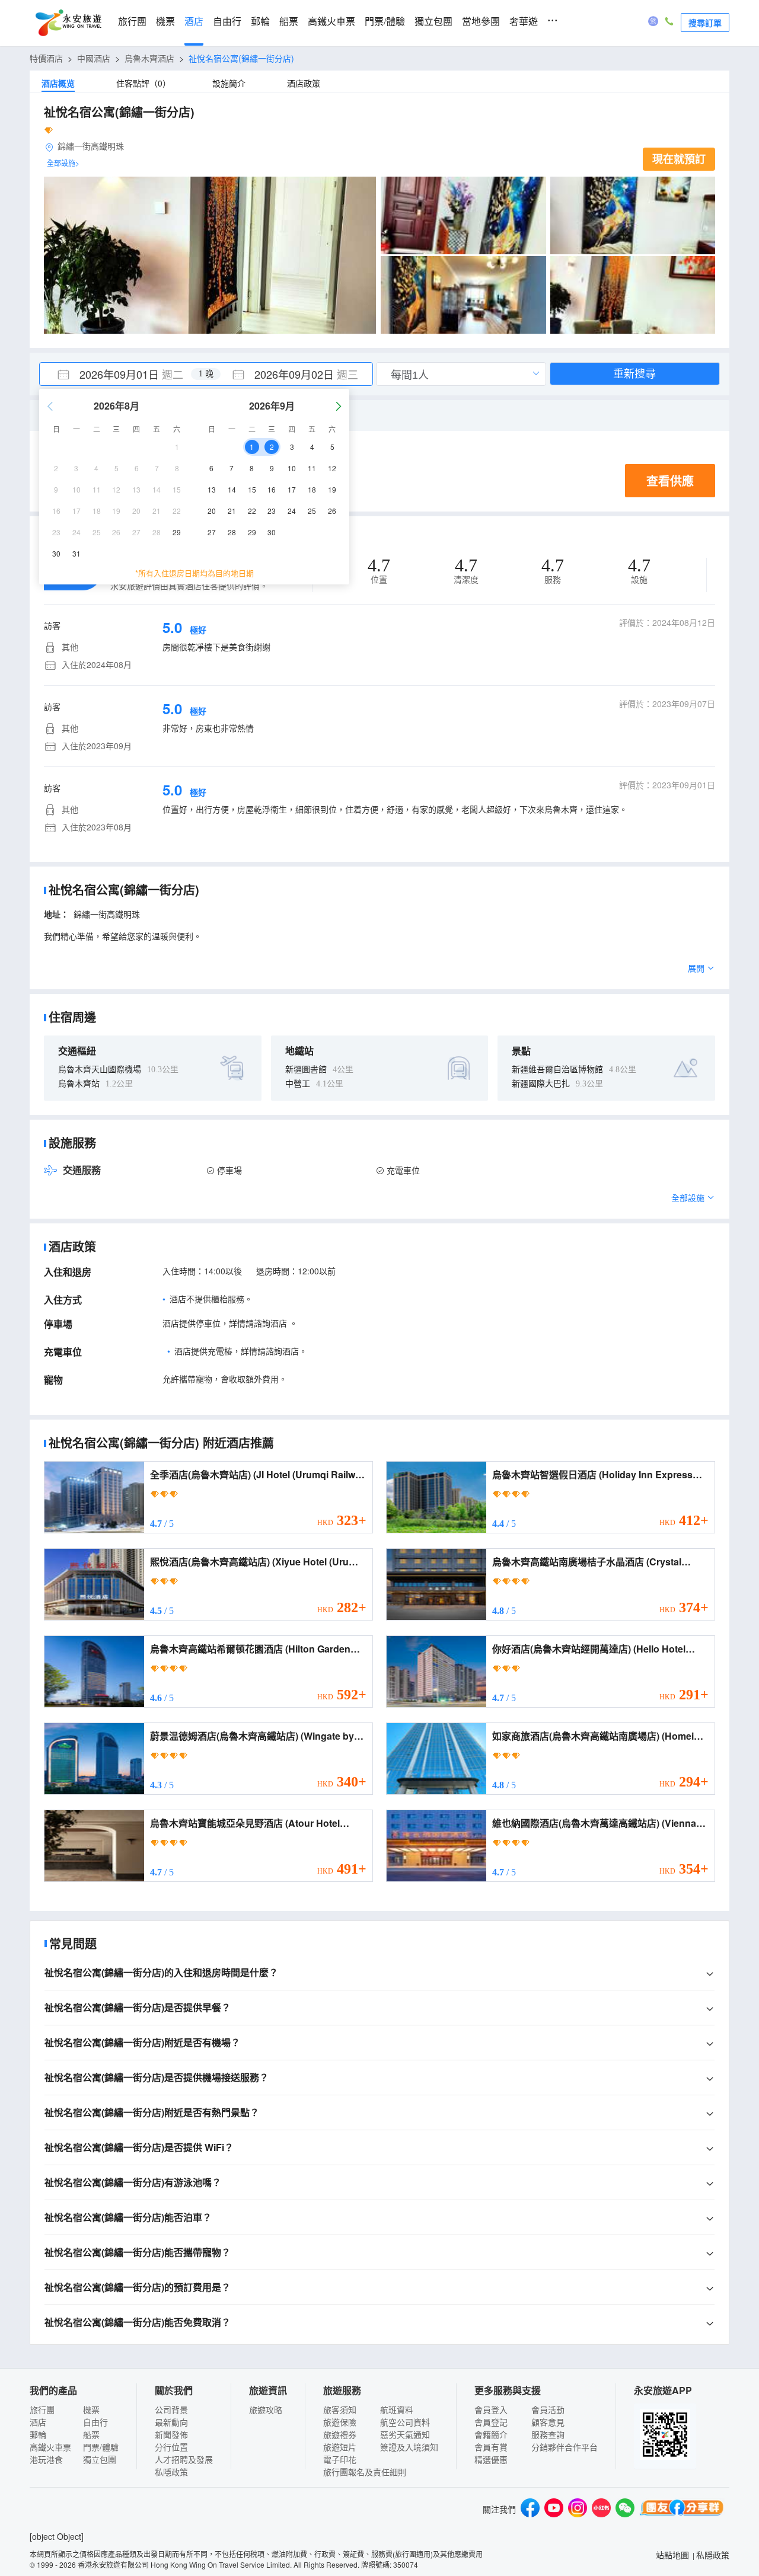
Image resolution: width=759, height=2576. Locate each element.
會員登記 (491, 2422)
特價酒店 (46, 58)
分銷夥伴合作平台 (565, 2447)
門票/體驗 (385, 22)
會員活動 (548, 2409)
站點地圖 (672, 2555)
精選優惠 (491, 2459)
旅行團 (132, 22)
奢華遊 (524, 22)
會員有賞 (491, 2447)
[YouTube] (554, 2509)
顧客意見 (548, 2422)
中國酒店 (94, 58)
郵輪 (260, 22)
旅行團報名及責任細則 (365, 2472)
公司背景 (171, 2409)
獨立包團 (433, 22)
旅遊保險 (340, 2422)
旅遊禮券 (340, 2434)
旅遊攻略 (266, 2409)
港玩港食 (46, 2459)
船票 (289, 22)
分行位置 (171, 2447)
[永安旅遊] (68, 23)
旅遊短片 (340, 2447)
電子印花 (340, 2459)
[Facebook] (530, 2509)
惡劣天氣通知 (405, 2434)
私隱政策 (171, 2472)
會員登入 (491, 2409)
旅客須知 (340, 2409)
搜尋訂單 (705, 23)
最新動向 (171, 2422)
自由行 (227, 22)
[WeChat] (625, 2509)
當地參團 (481, 22)
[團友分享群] (682, 2509)
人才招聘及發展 (184, 2459)
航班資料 (397, 2409)
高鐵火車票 (331, 22)
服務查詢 (548, 2434)
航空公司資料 (405, 2422)
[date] (123, 374)
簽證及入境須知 (409, 2447)
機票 (165, 22)
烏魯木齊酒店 (149, 58)
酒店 (194, 22)
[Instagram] (578, 2509)
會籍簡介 (491, 2434)
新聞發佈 (171, 2434)
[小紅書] (601, 2509)
